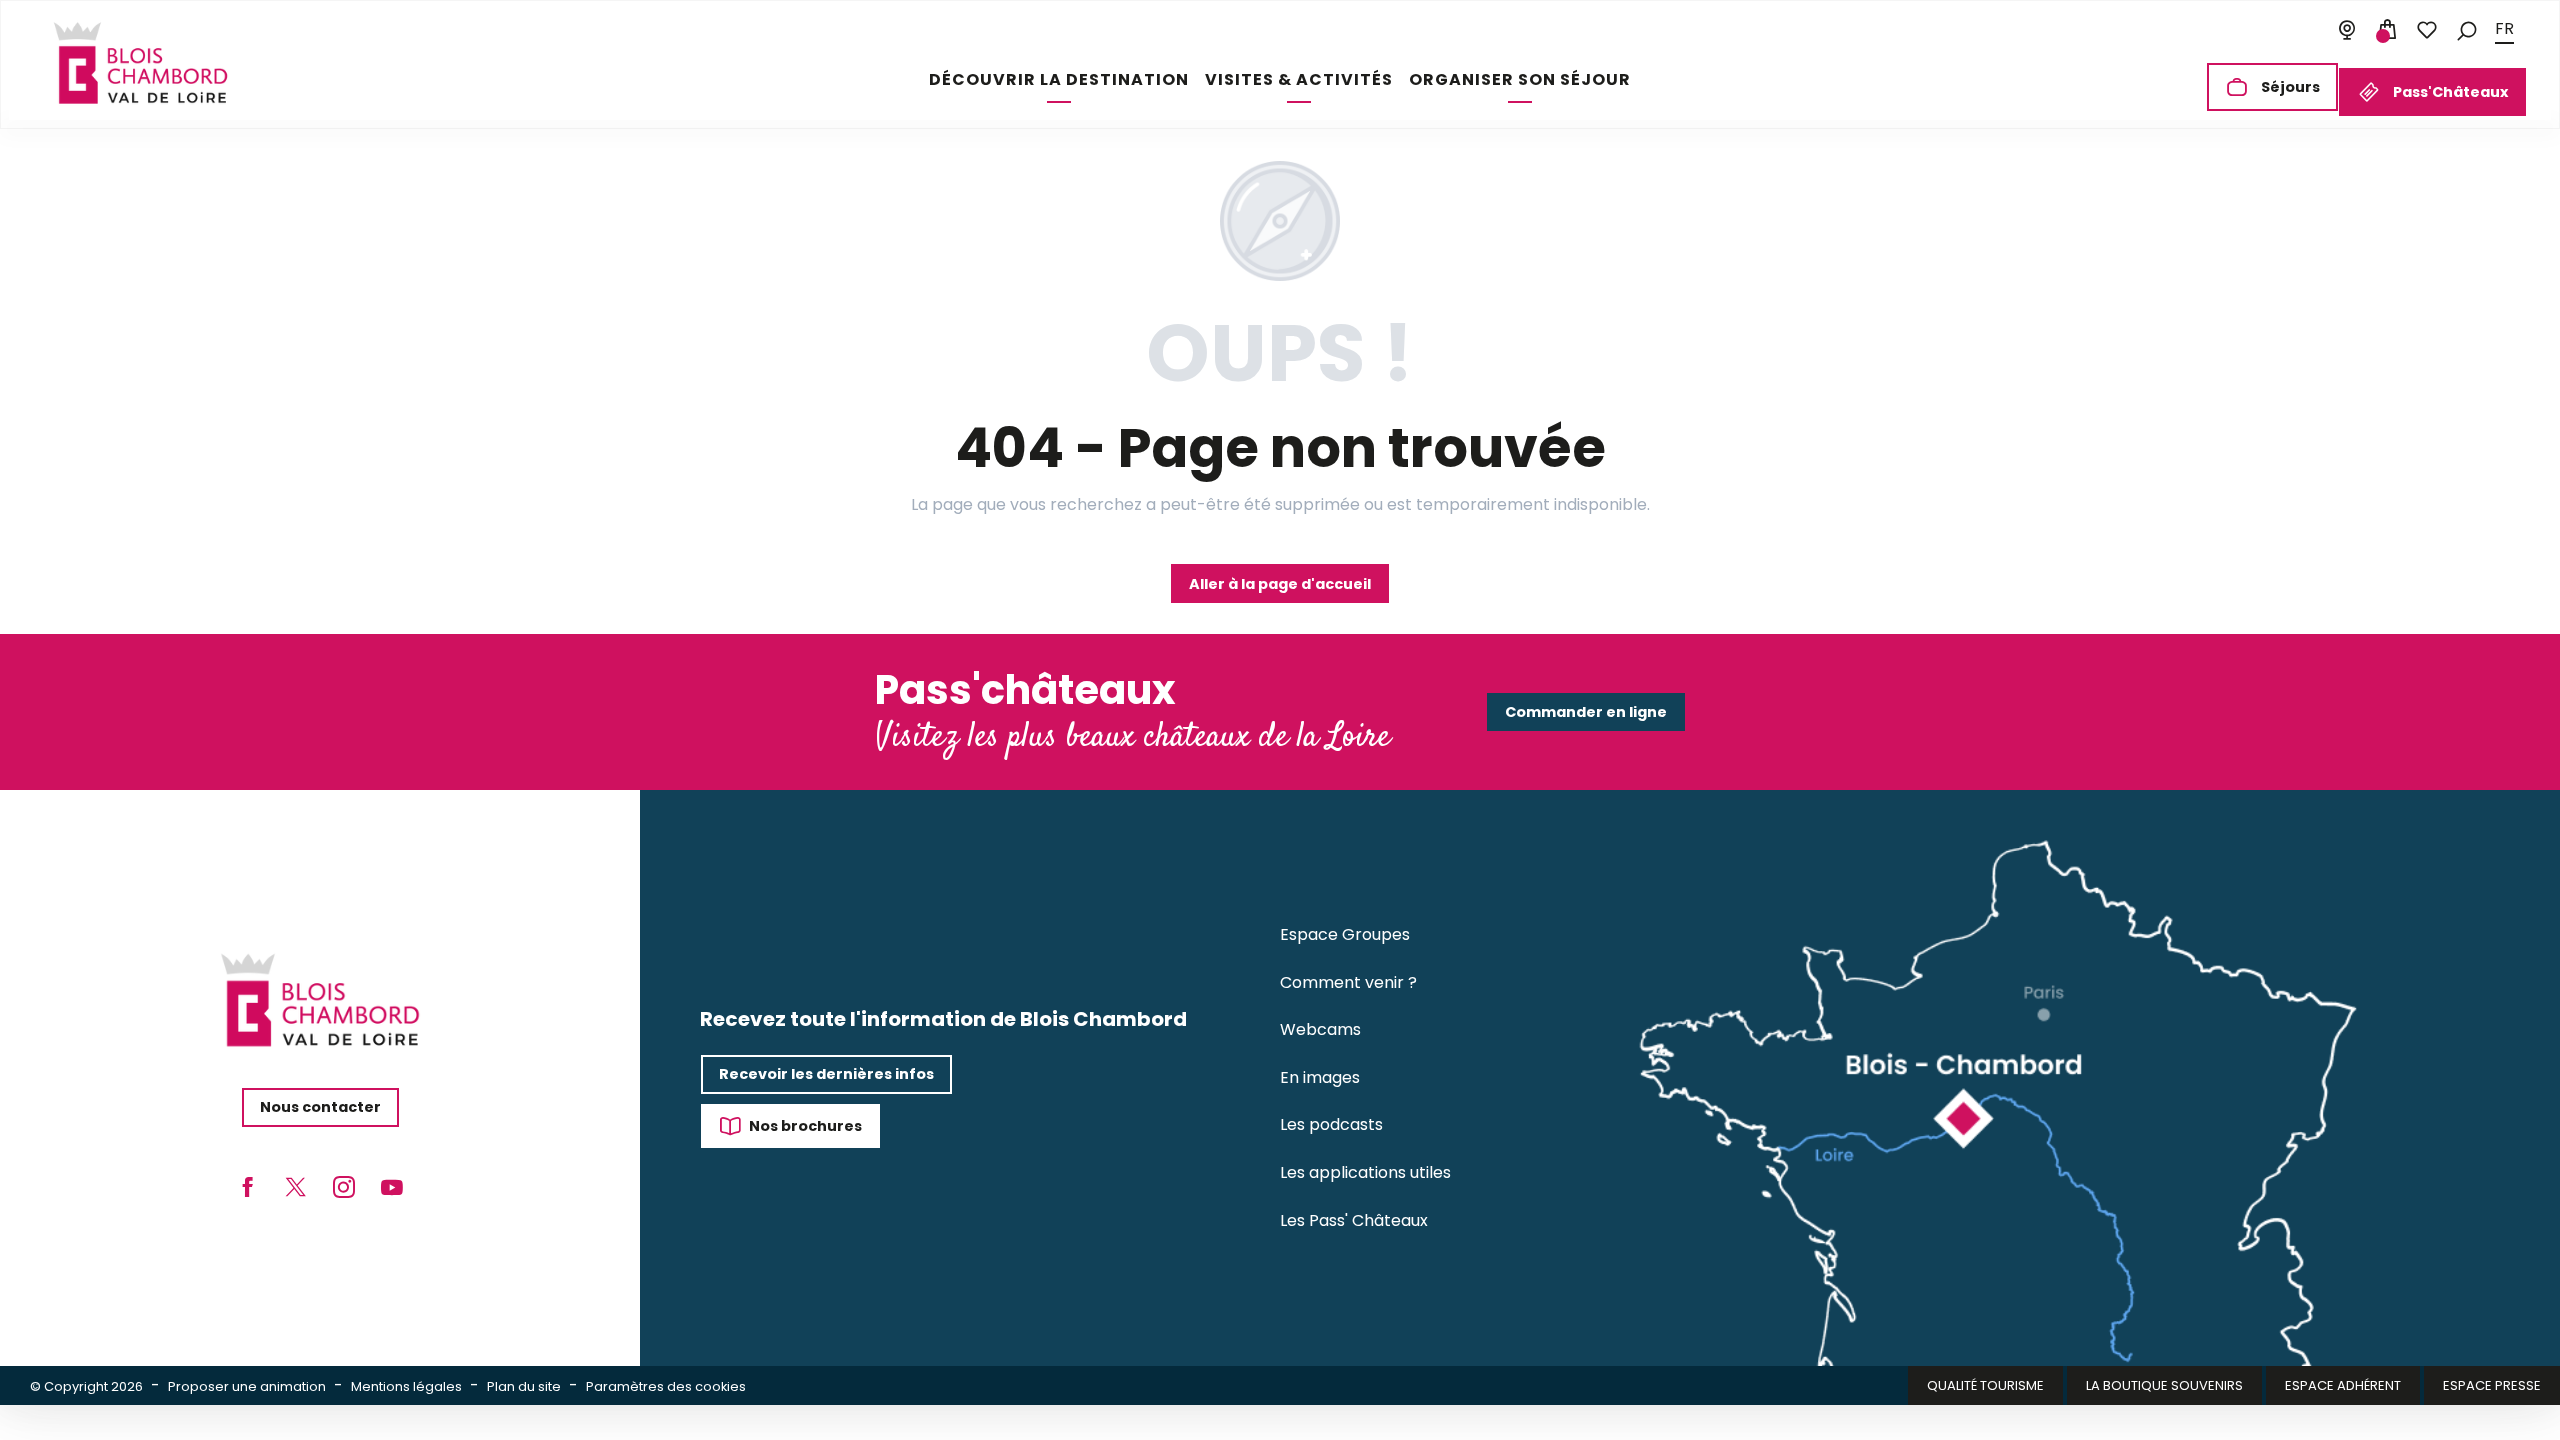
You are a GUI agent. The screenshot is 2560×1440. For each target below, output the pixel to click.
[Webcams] (2347, 30)
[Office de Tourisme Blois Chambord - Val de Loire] (140, 63)
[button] (2467, 29)
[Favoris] (2427, 30)
